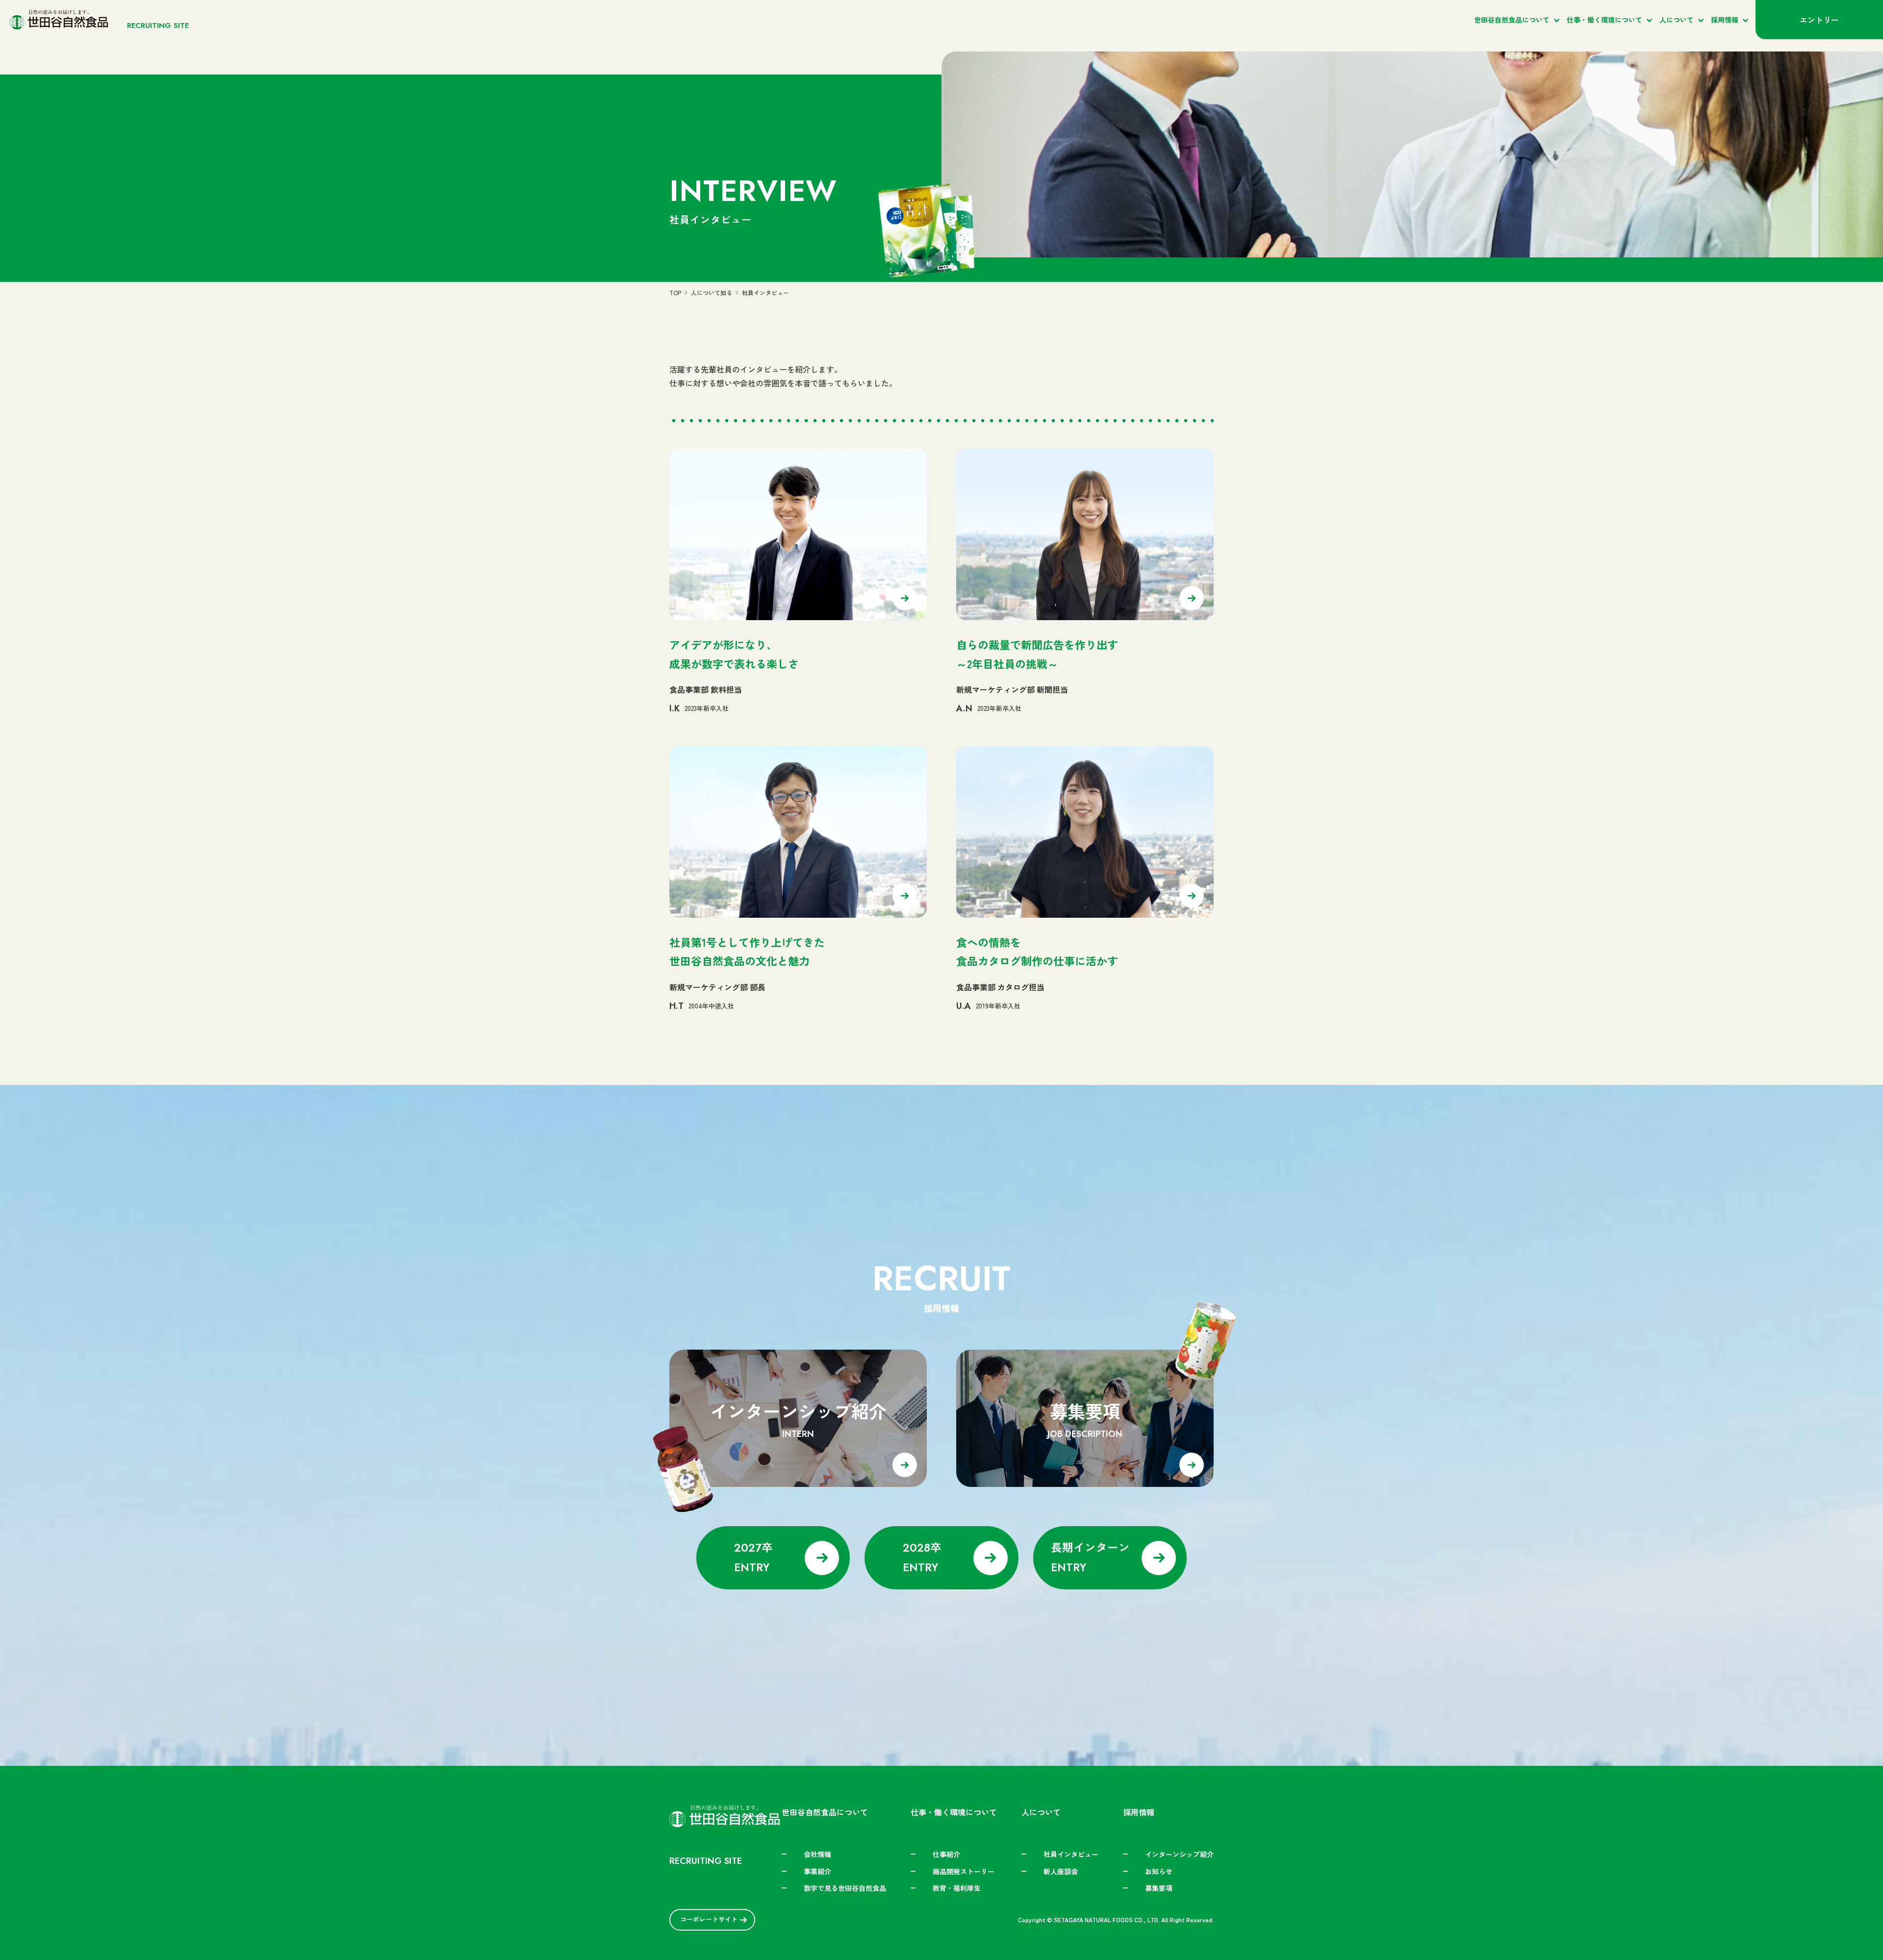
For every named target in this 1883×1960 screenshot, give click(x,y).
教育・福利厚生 (957, 1888)
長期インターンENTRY (1090, 1557)
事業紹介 (817, 1871)
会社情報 (817, 1854)
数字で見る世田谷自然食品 (845, 1888)
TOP (675, 292)
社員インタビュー (1071, 1854)
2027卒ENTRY (753, 1557)
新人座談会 (1061, 1871)
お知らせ (1159, 1871)
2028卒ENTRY (922, 1557)
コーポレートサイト (709, 1919)
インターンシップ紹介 (1179, 1854)
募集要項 (1159, 1888)
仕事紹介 (946, 1854)
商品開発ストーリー (964, 1871)
